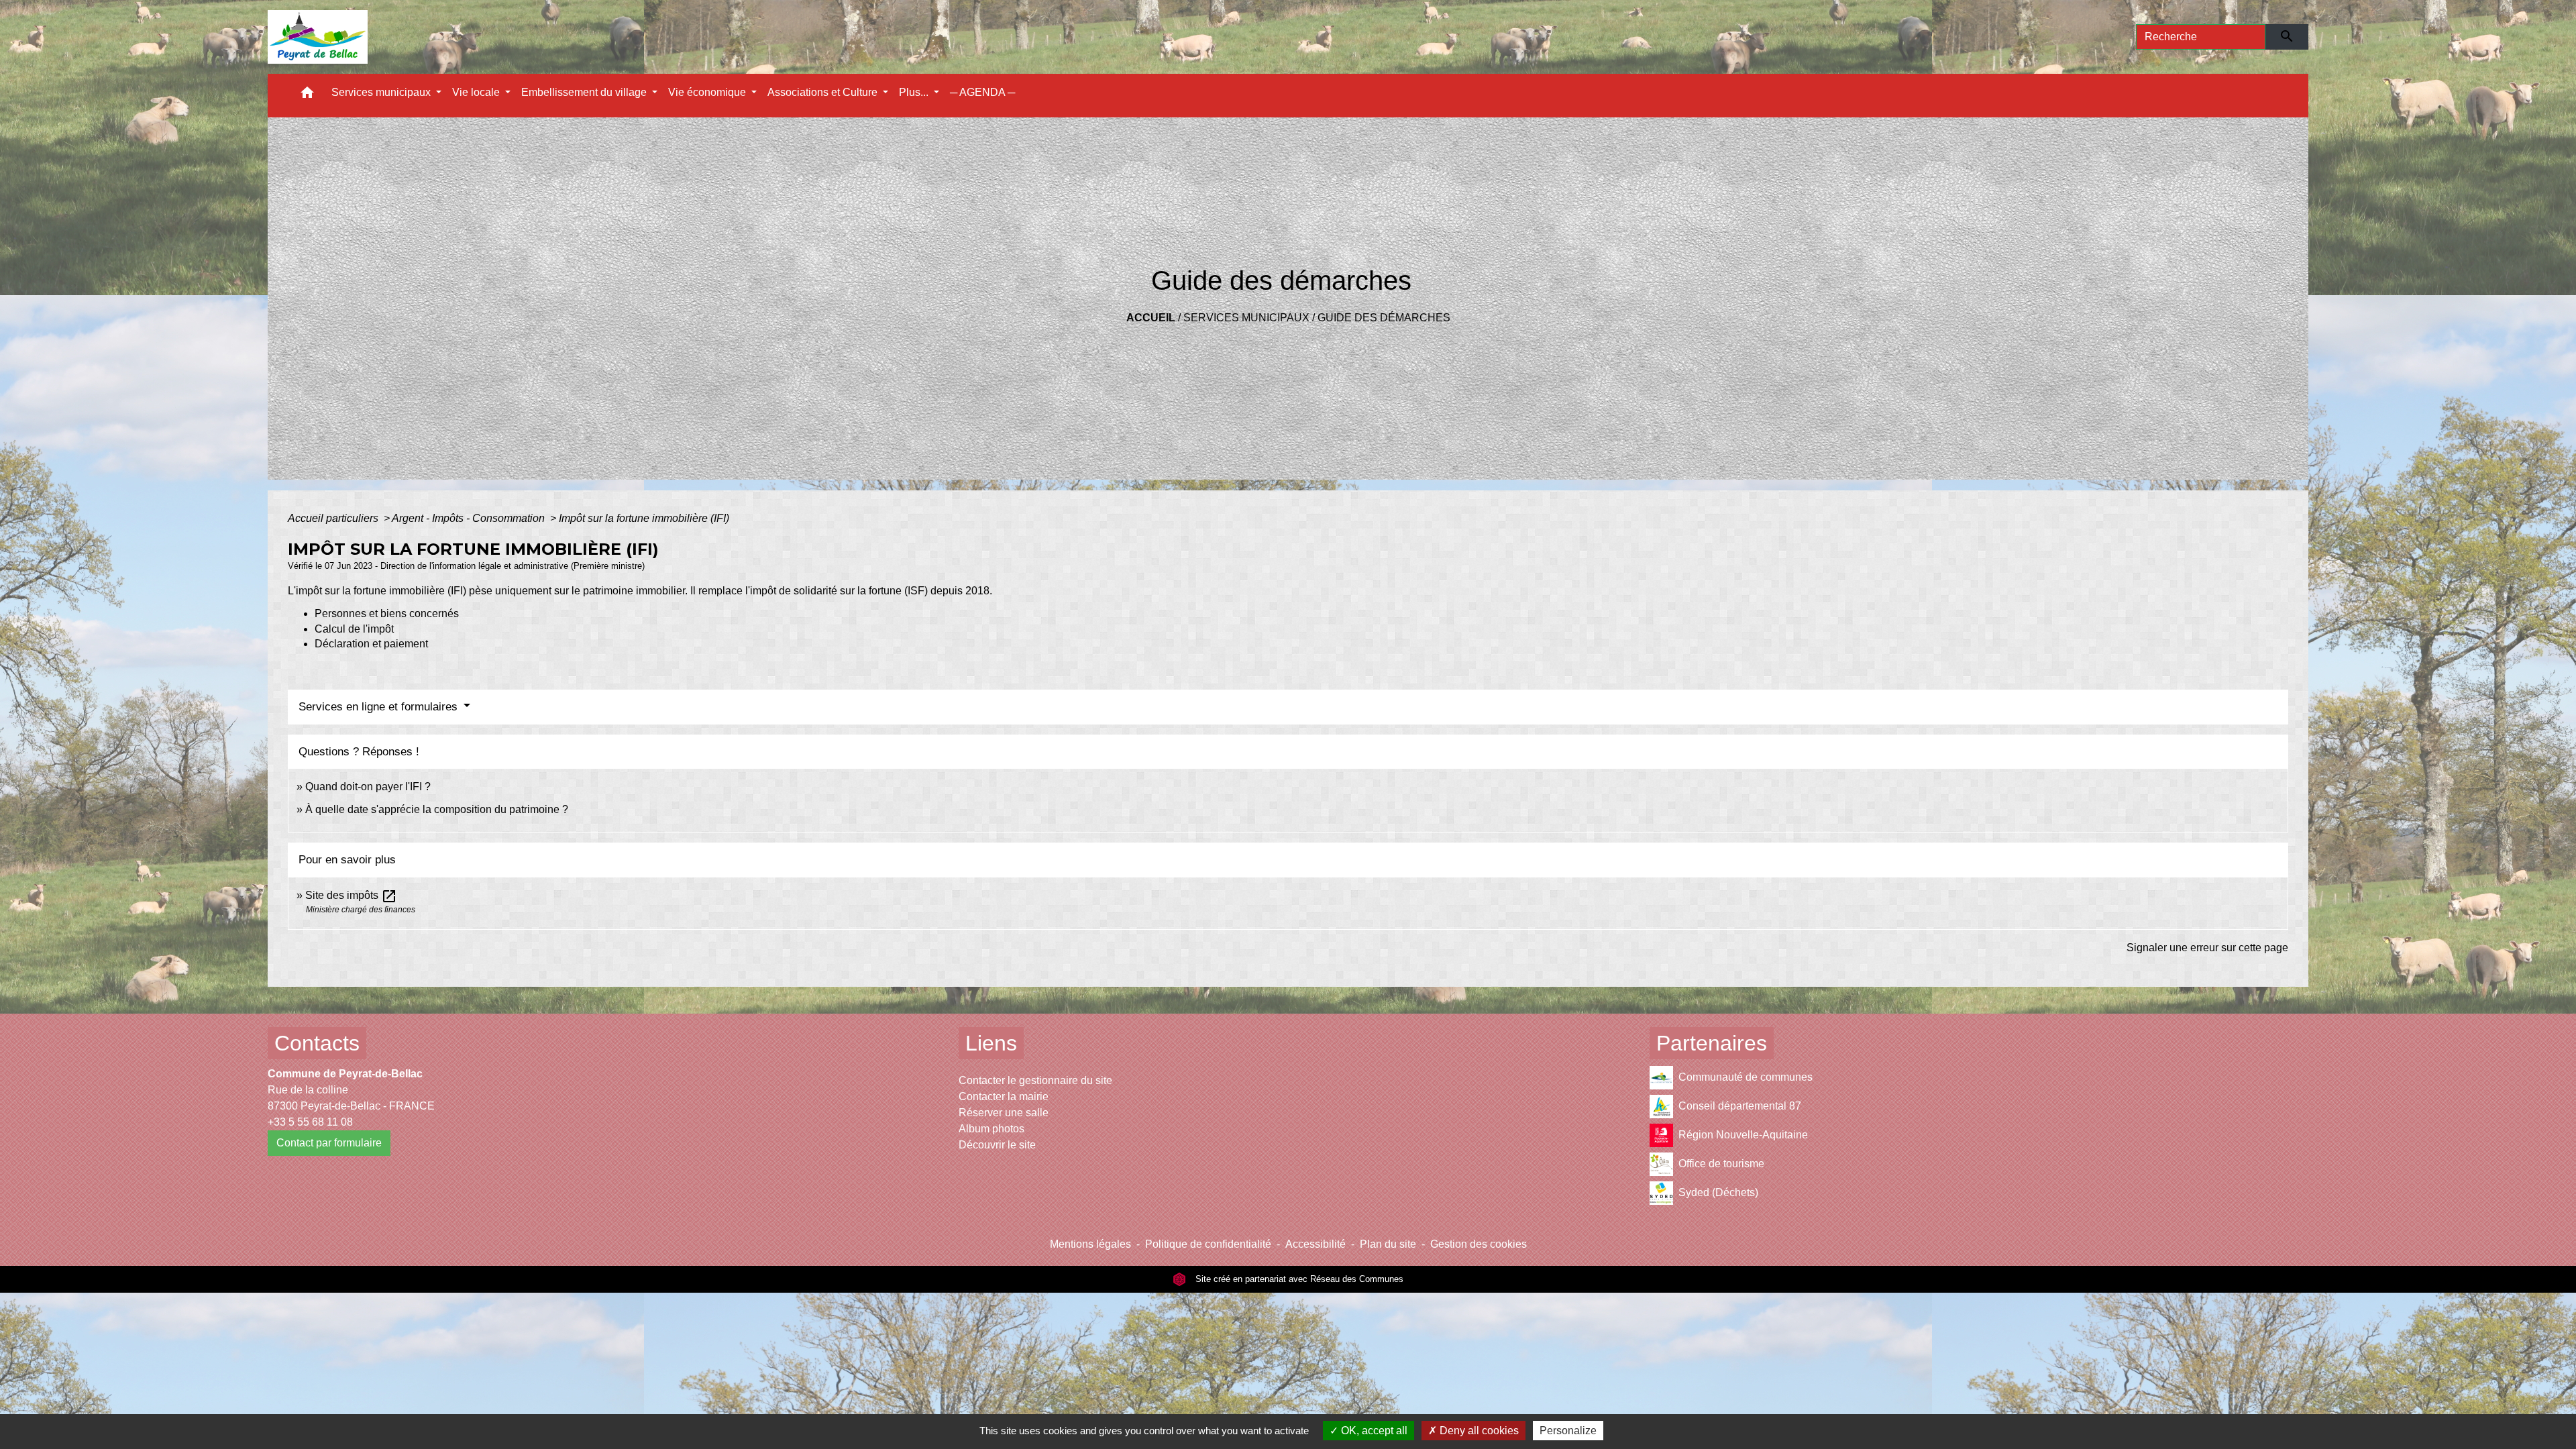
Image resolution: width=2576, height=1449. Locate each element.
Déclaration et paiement (371, 644)
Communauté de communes (1746, 1077)
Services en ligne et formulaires (380, 707)
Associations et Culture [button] (824, 92)
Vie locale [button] (477, 92)
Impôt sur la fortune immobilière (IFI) (644, 518)
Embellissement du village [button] (585, 92)
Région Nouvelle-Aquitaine (1743, 1135)
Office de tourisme (1721, 1164)
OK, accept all (1373, 1431)
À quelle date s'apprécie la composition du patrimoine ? (437, 809)
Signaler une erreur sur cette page (2207, 948)
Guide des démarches (1384, 318)
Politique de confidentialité (1208, 1244)
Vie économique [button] (708, 92)
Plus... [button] (915, 92)
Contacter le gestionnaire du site (1035, 1080)
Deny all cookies (1478, 1431)
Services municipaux (1246, 318)
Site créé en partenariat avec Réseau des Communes (1298, 1279)
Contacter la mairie (1004, 1096)
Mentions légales (1090, 1244)
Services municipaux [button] (382, 92)
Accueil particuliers (334, 518)
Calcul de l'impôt (354, 629)
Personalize (1568, 1431)
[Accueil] (318, 37)
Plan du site (1388, 1244)
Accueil (1151, 318)
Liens (991, 1043)
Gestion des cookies (1479, 1244)
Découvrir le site (997, 1145)
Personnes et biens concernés (387, 613)
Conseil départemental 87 (1740, 1106)
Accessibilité (1316, 1244)
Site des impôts (351, 895)
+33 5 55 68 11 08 (310, 1122)
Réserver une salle (1004, 1113)
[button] (307, 96)
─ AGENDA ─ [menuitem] (982, 92)
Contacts (317, 1043)
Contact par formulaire (329, 1143)
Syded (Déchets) (1718, 1192)
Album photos (991, 1129)
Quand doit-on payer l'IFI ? (368, 787)
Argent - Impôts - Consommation (470, 518)
